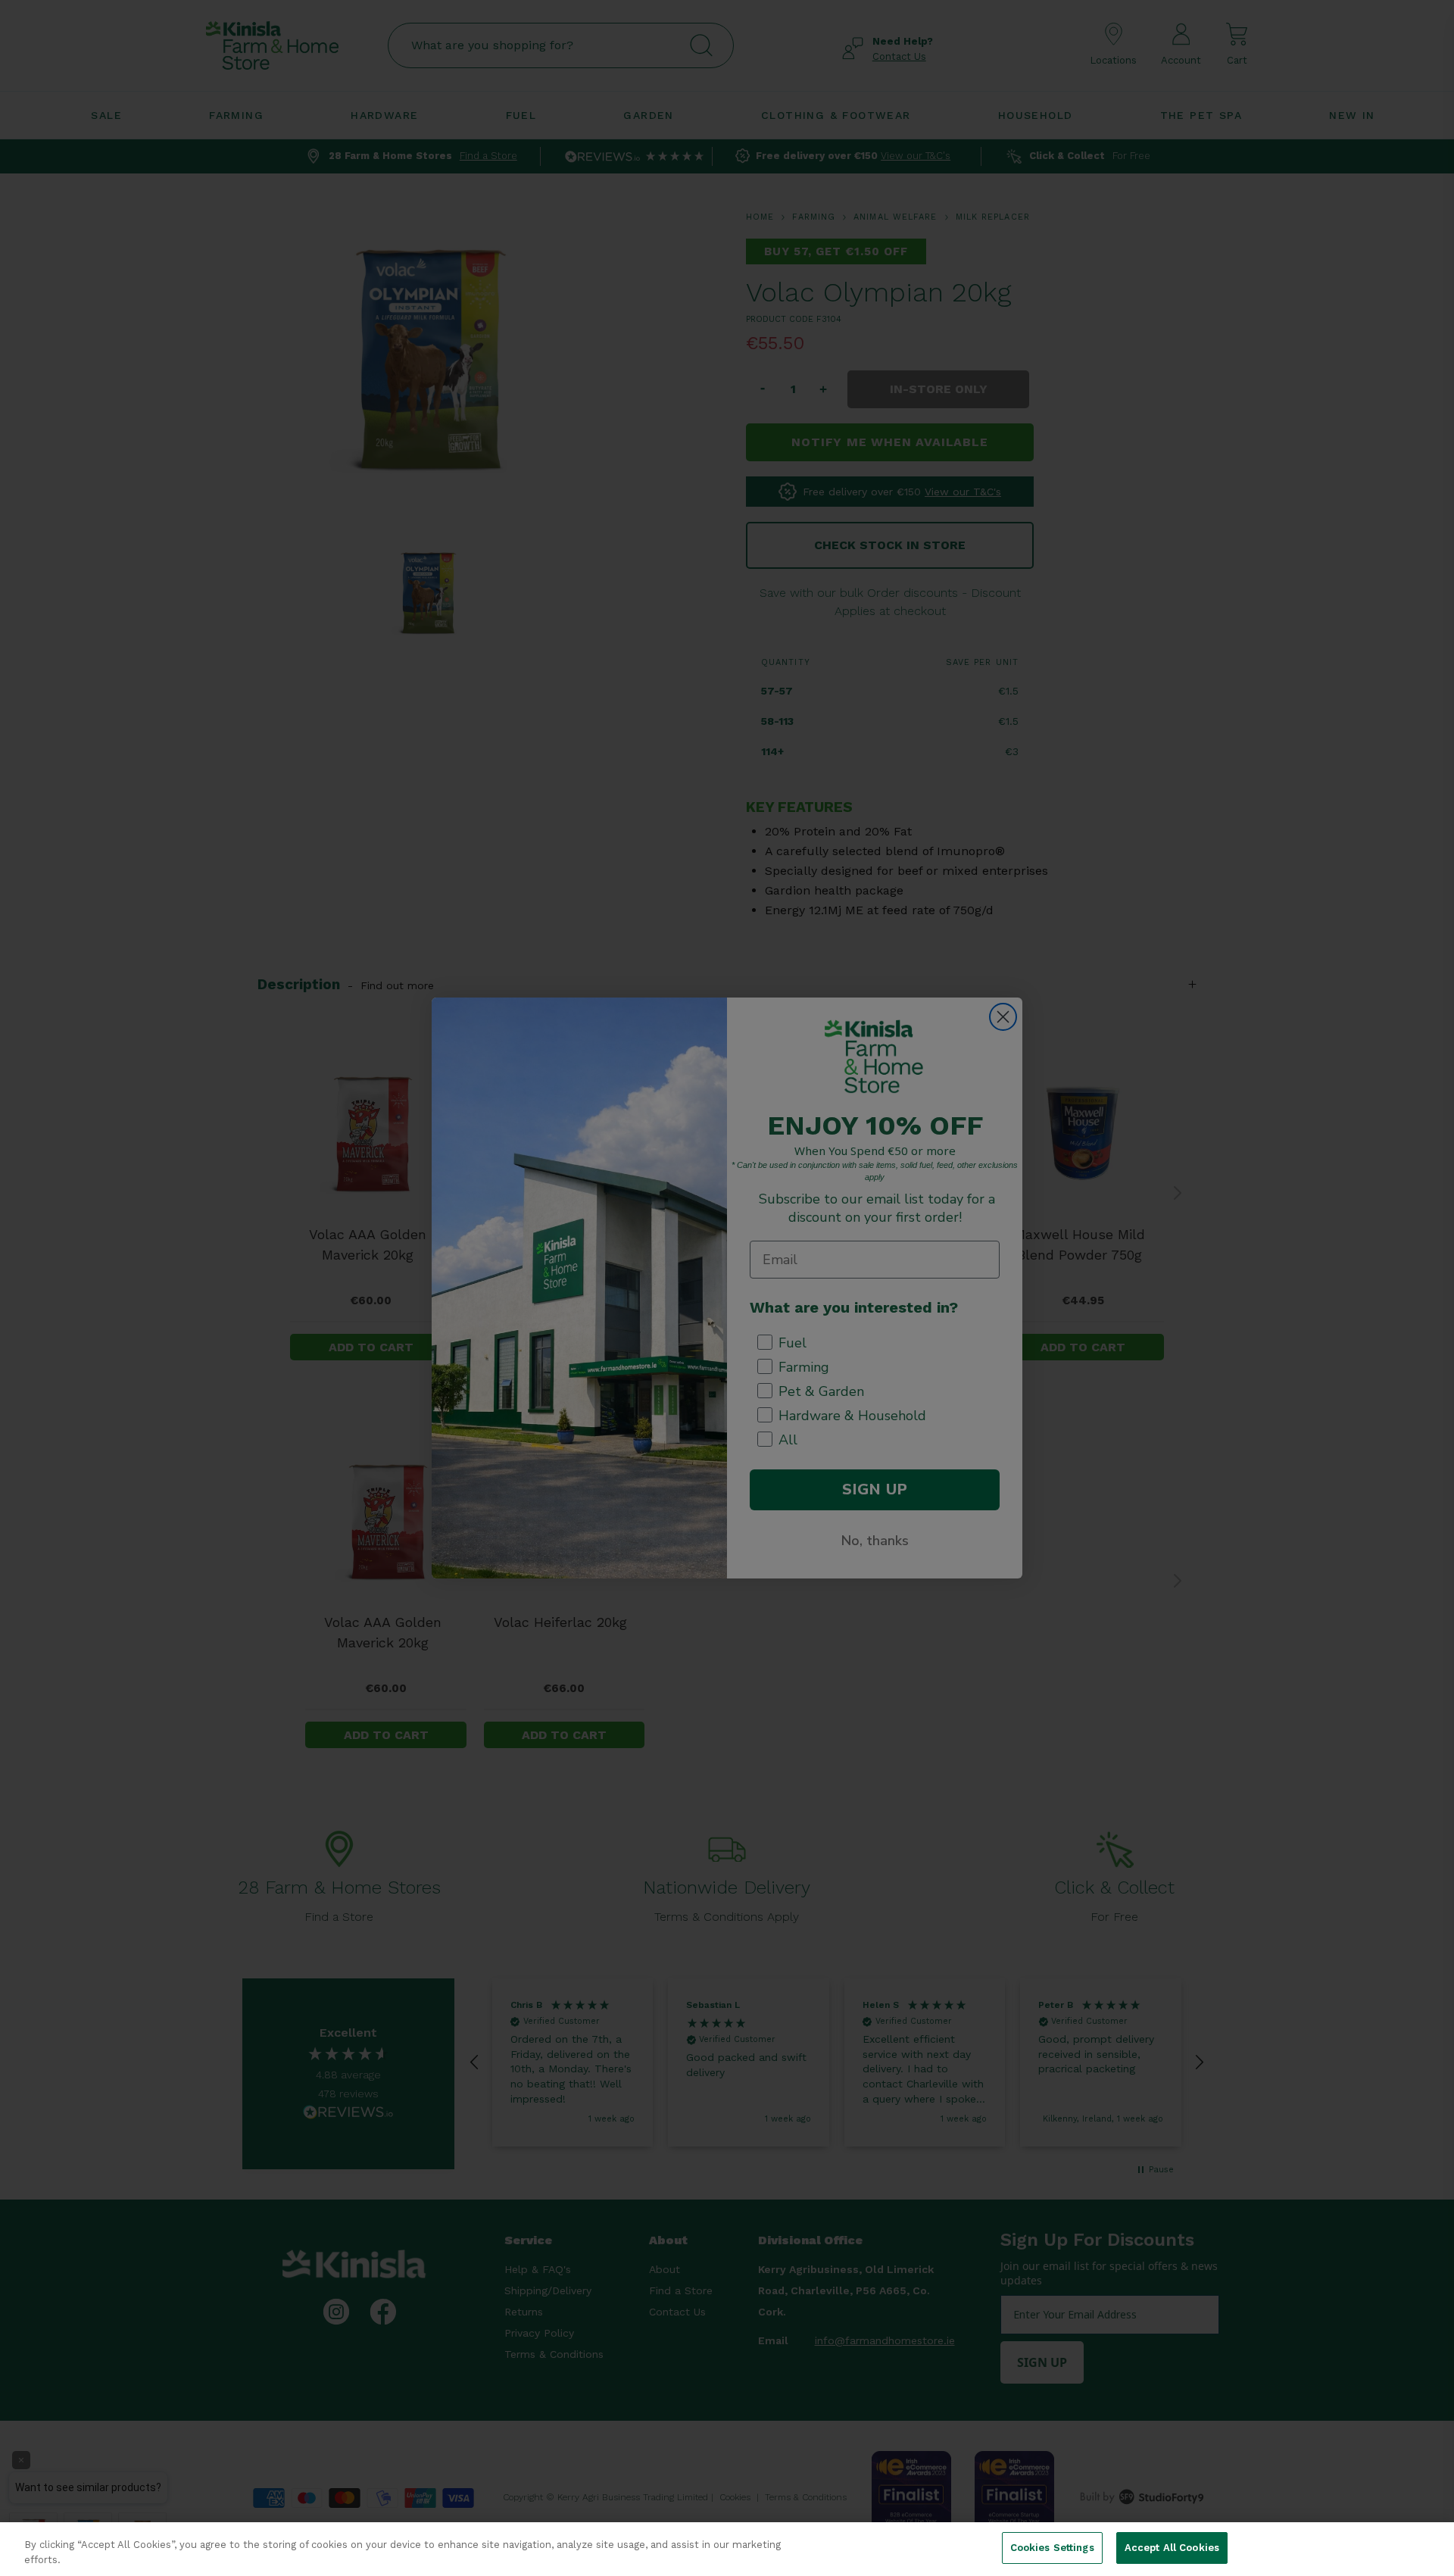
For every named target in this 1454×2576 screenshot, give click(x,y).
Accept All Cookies (1172, 2548)
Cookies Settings (1052, 2548)
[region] (727, 2549)
